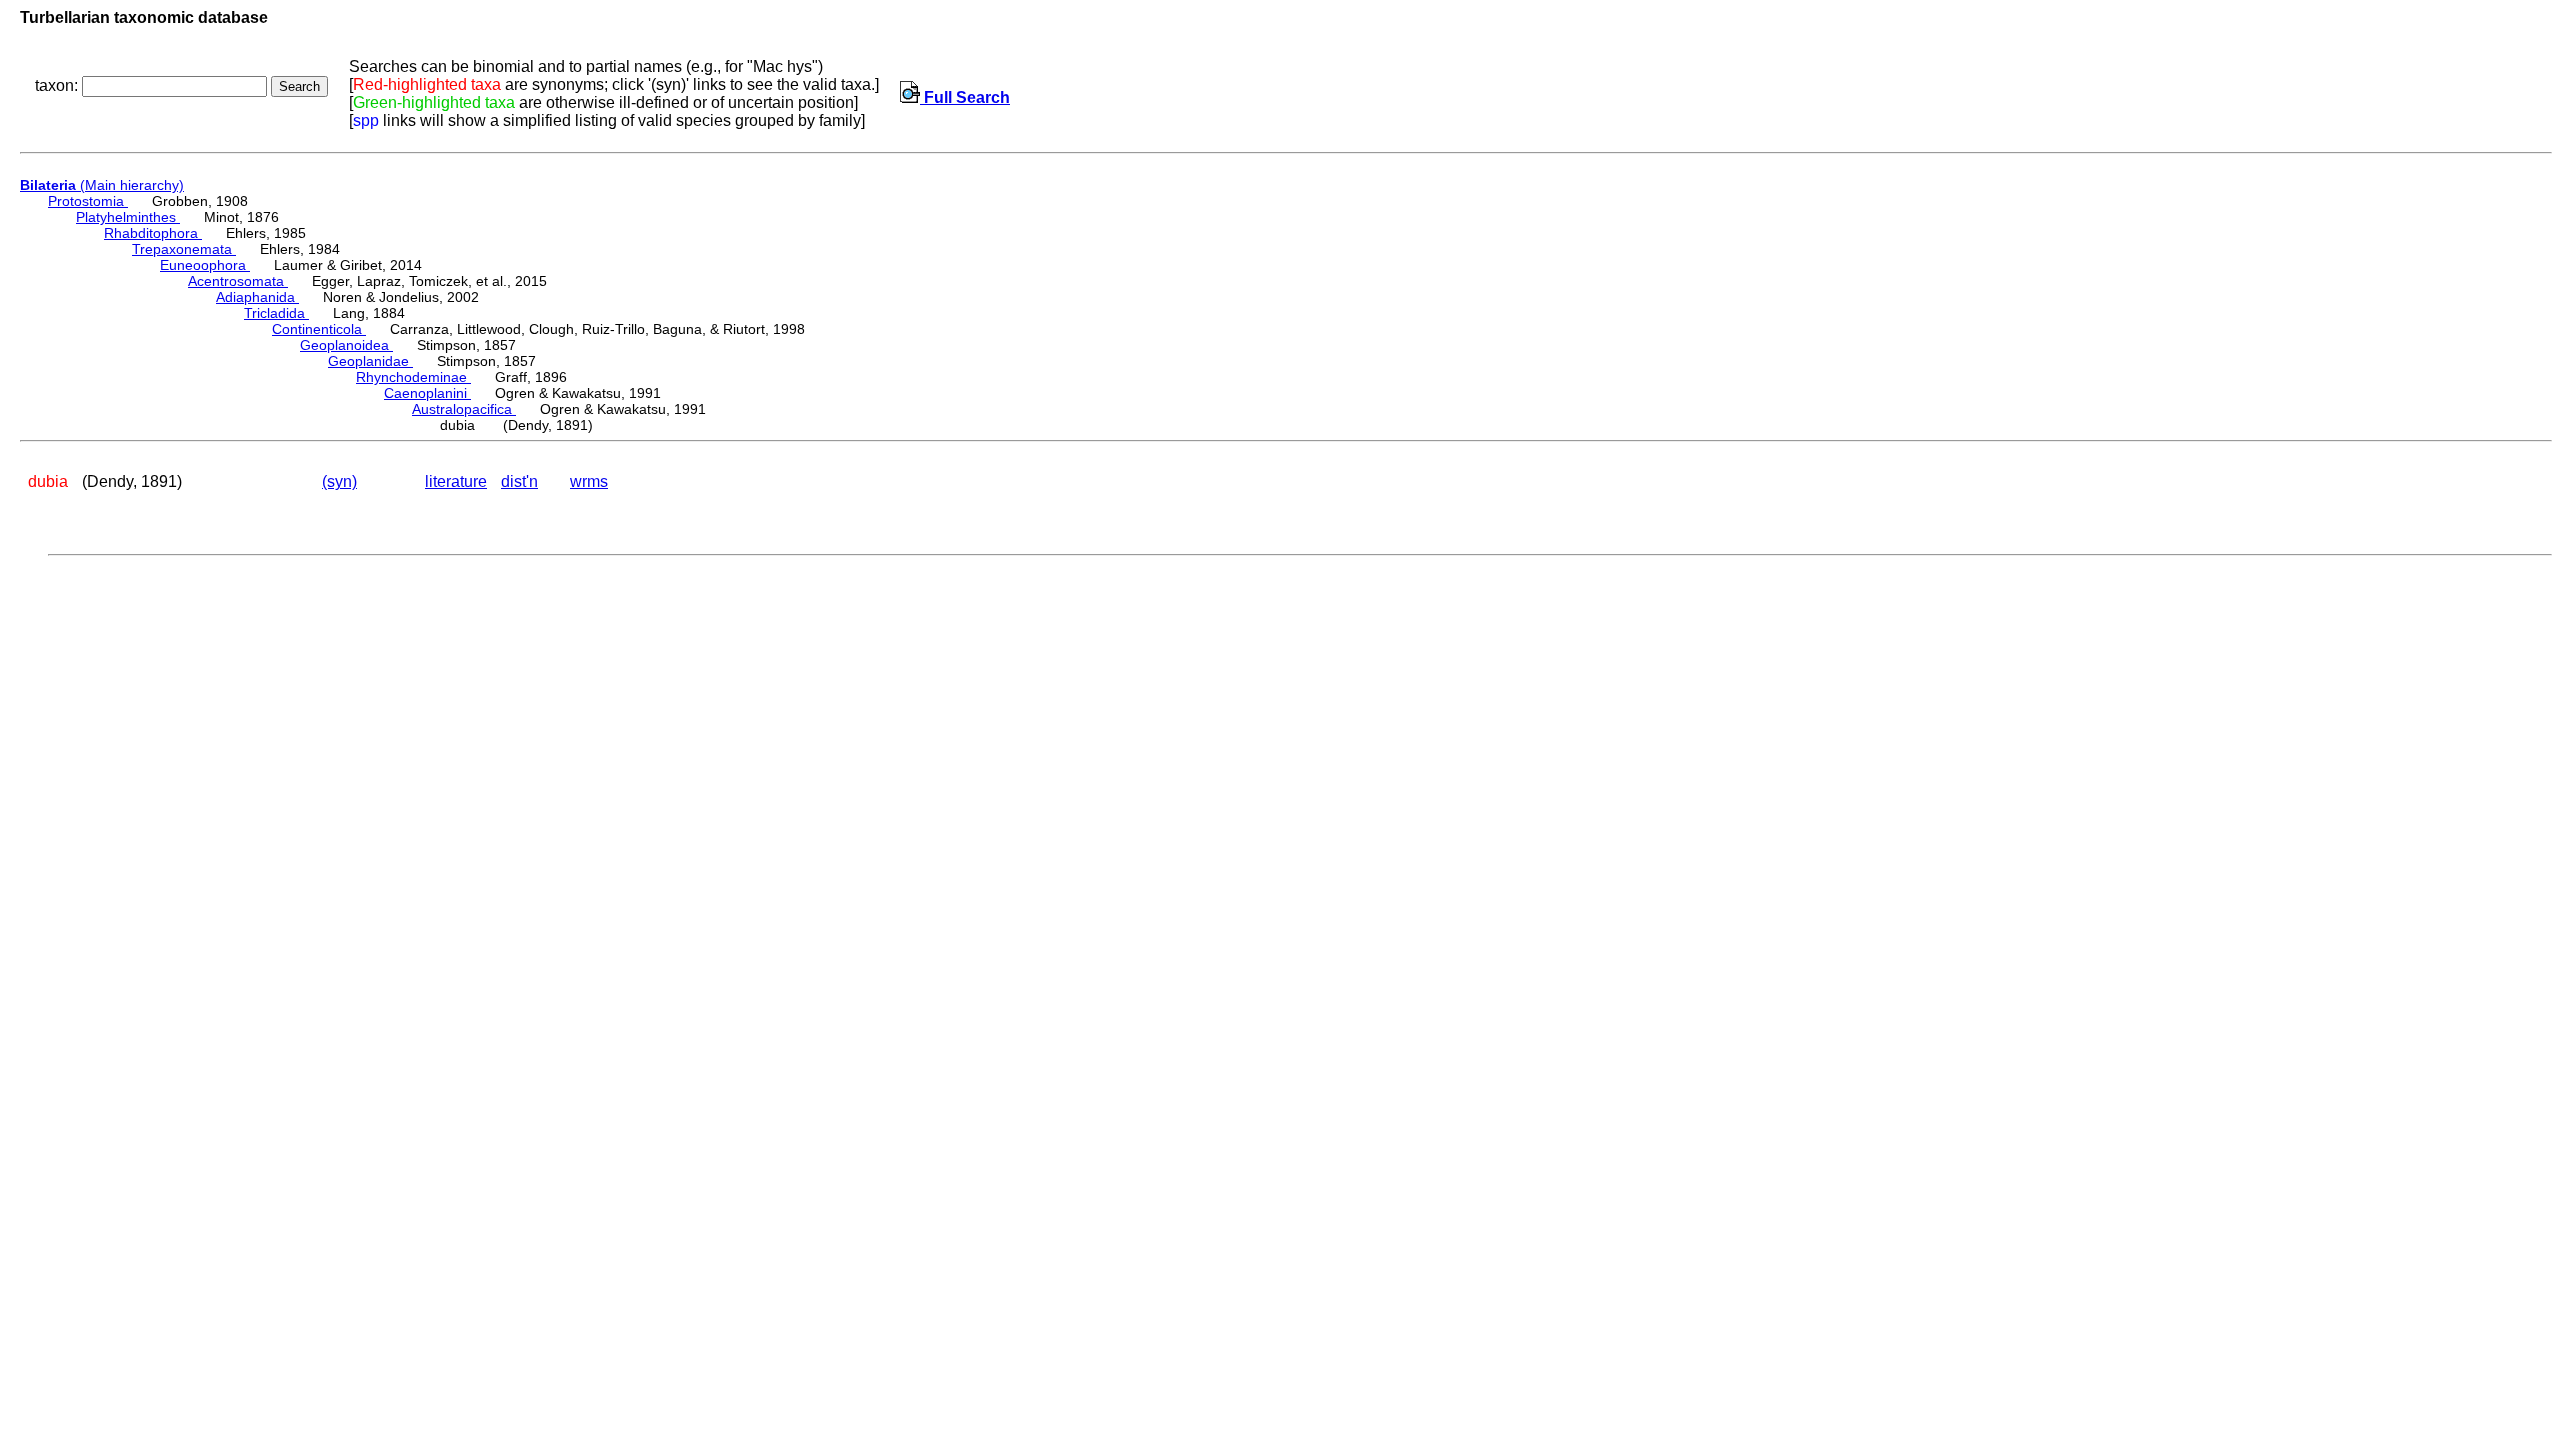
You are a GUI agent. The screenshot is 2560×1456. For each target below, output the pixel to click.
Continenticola (319, 329)
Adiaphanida (257, 297)
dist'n (519, 481)
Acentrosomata (238, 281)
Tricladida (276, 313)
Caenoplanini (427, 393)
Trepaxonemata (184, 249)
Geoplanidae (370, 361)
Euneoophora (205, 265)
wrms (589, 481)
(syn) (339, 481)
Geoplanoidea (346, 345)
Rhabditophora (153, 233)
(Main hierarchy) (102, 185)
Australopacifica (464, 409)
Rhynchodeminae (413, 377)
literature (456, 481)
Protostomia (88, 201)
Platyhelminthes (128, 217)
